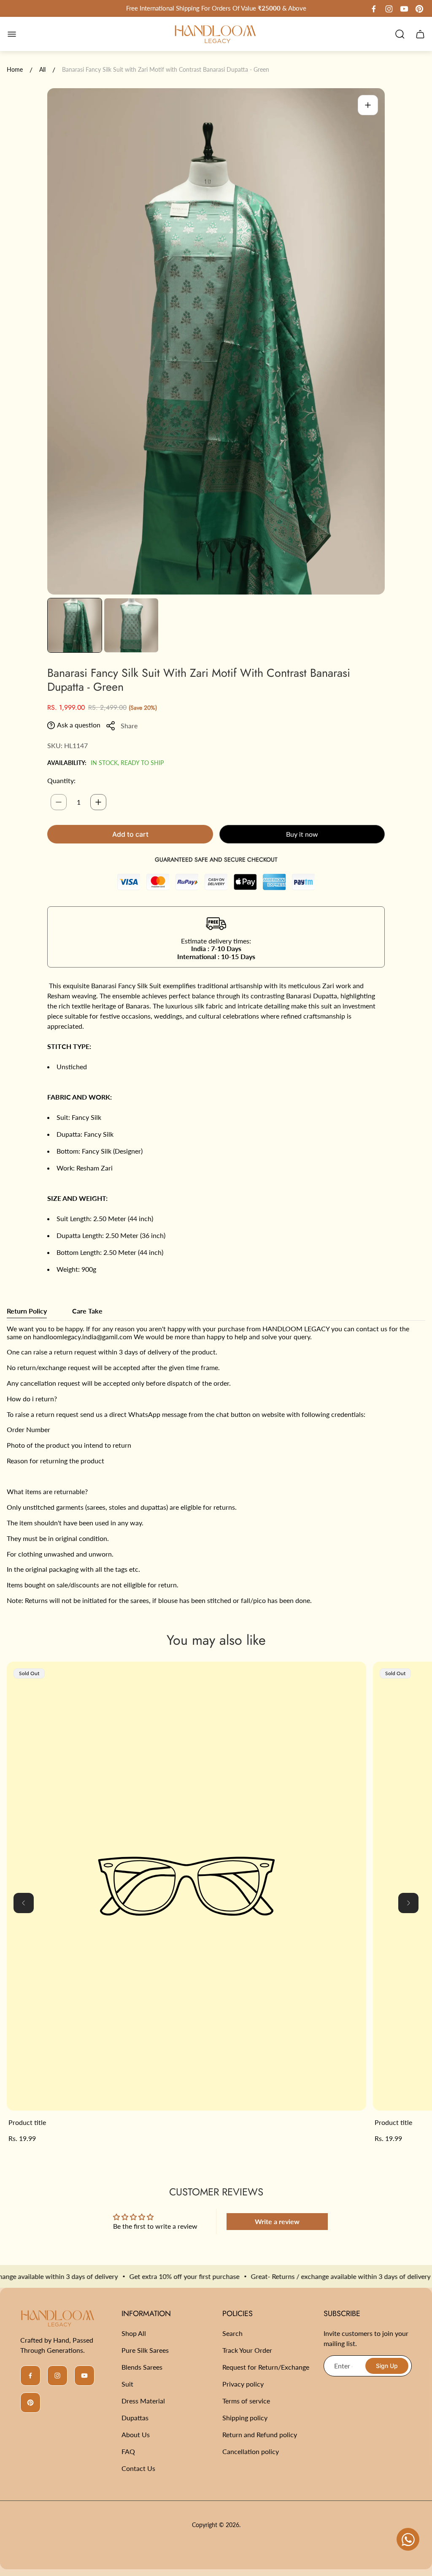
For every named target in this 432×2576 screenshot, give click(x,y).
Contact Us (138, 2468)
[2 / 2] (131, 625)
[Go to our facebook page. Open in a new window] (374, 9)
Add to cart (130, 834)
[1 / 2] (75, 625)
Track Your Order (247, 2350)
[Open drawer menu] (12, 34)
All (42, 69)
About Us (136, 2434)
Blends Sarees (142, 2367)
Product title (27, 2122)
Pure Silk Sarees (145, 2350)
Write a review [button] (277, 2221)
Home (15, 69)
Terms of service (246, 2401)
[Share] (111, 726)
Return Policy (27, 1311)
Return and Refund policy (260, 2434)
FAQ (128, 2451)
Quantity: (61, 780)
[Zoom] (368, 105)
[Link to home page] (58, 2318)
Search (232, 2333)
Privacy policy (243, 2384)
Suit (127, 2384)
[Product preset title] (186, 1886)
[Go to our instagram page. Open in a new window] (389, 9)
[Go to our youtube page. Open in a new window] (404, 9)
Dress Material (143, 2401)
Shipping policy (245, 2418)
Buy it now (302, 834)
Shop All (134, 2333)
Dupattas (135, 2418)
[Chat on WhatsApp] (408, 2539)
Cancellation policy (251, 2451)
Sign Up (387, 2366)
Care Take (87, 1311)
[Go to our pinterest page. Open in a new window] (419, 9)
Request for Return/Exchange (266, 2367)
